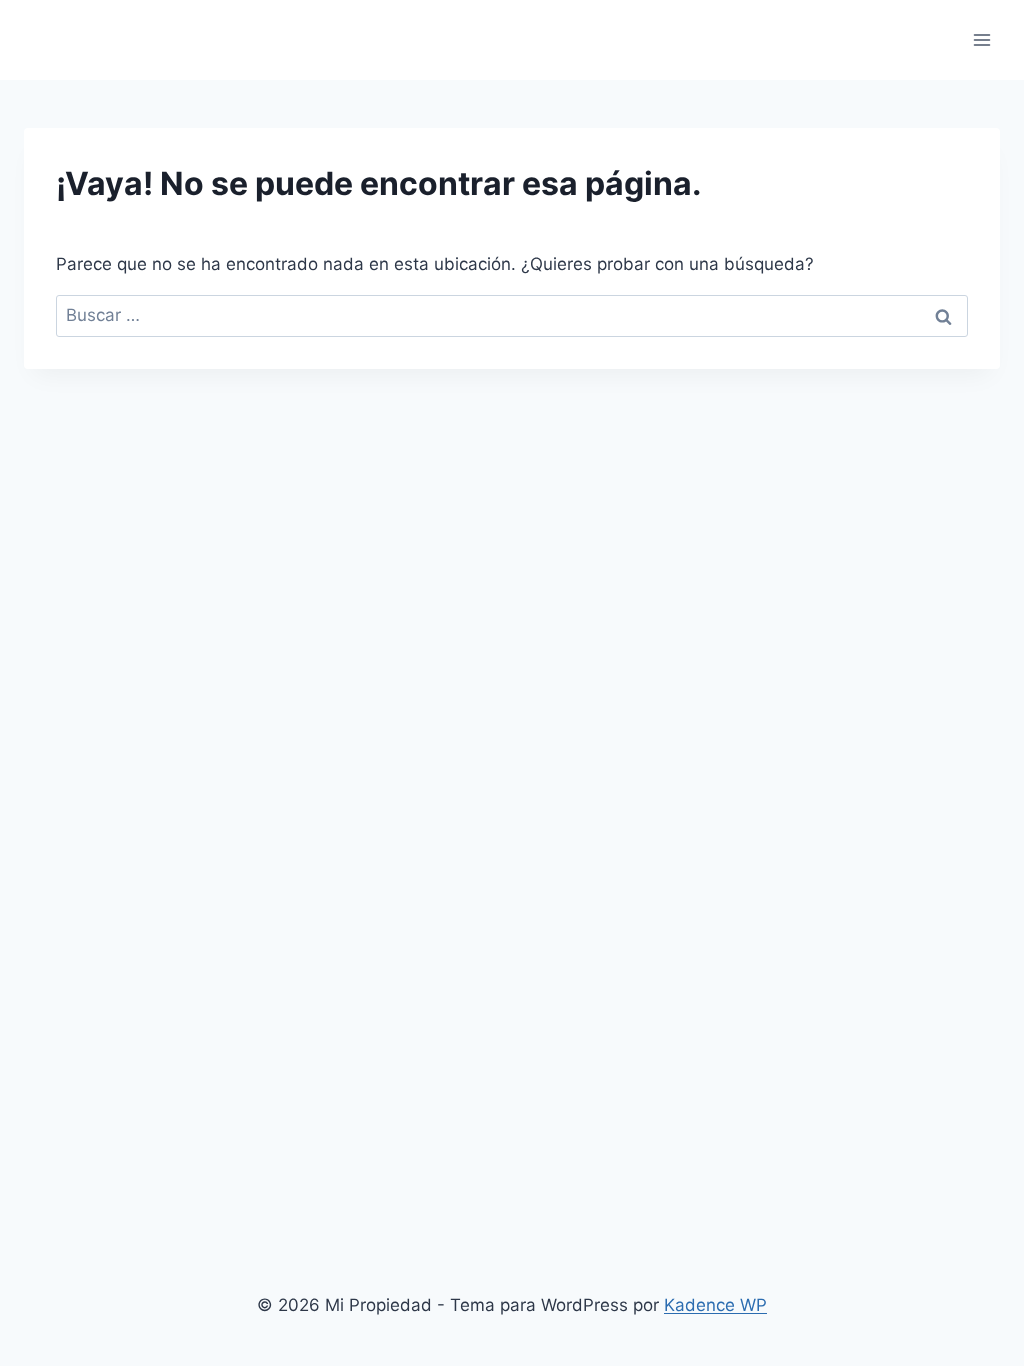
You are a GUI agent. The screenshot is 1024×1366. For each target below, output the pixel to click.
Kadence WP (715, 1305)
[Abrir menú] (981, 39)
